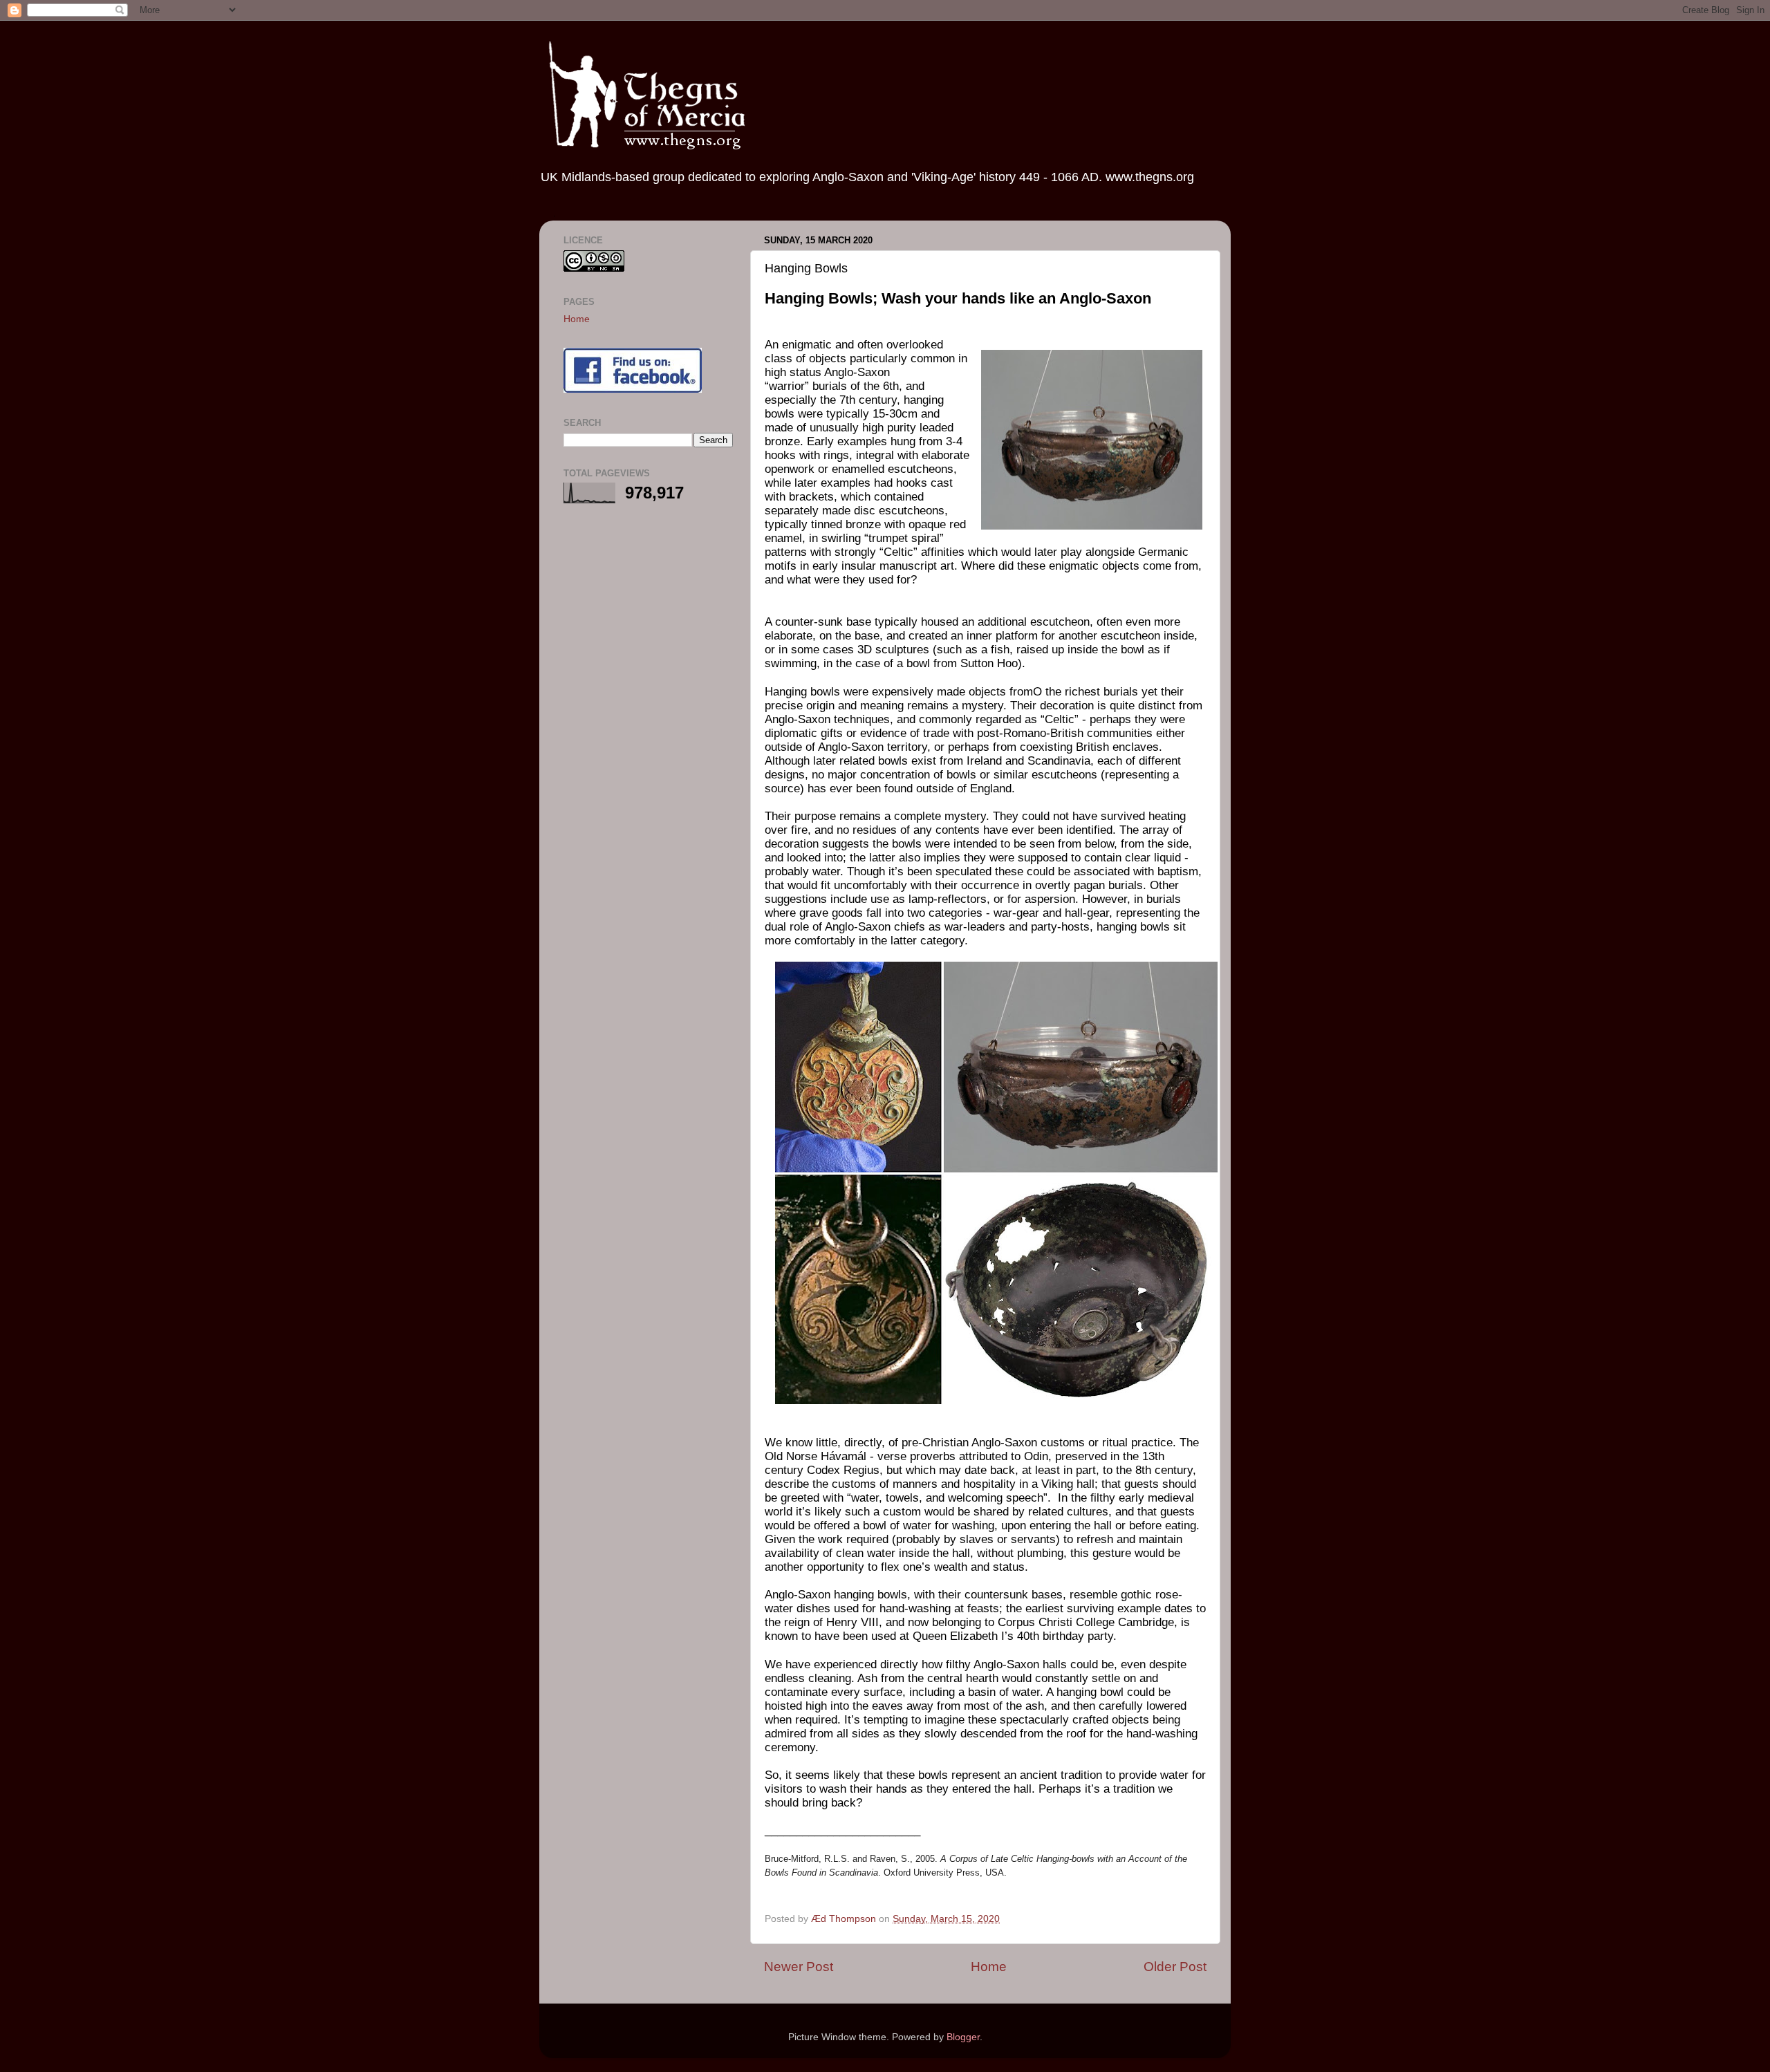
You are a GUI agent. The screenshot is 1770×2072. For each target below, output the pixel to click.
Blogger (963, 2037)
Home (989, 1967)
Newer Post (799, 1967)
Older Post (1175, 1967)
